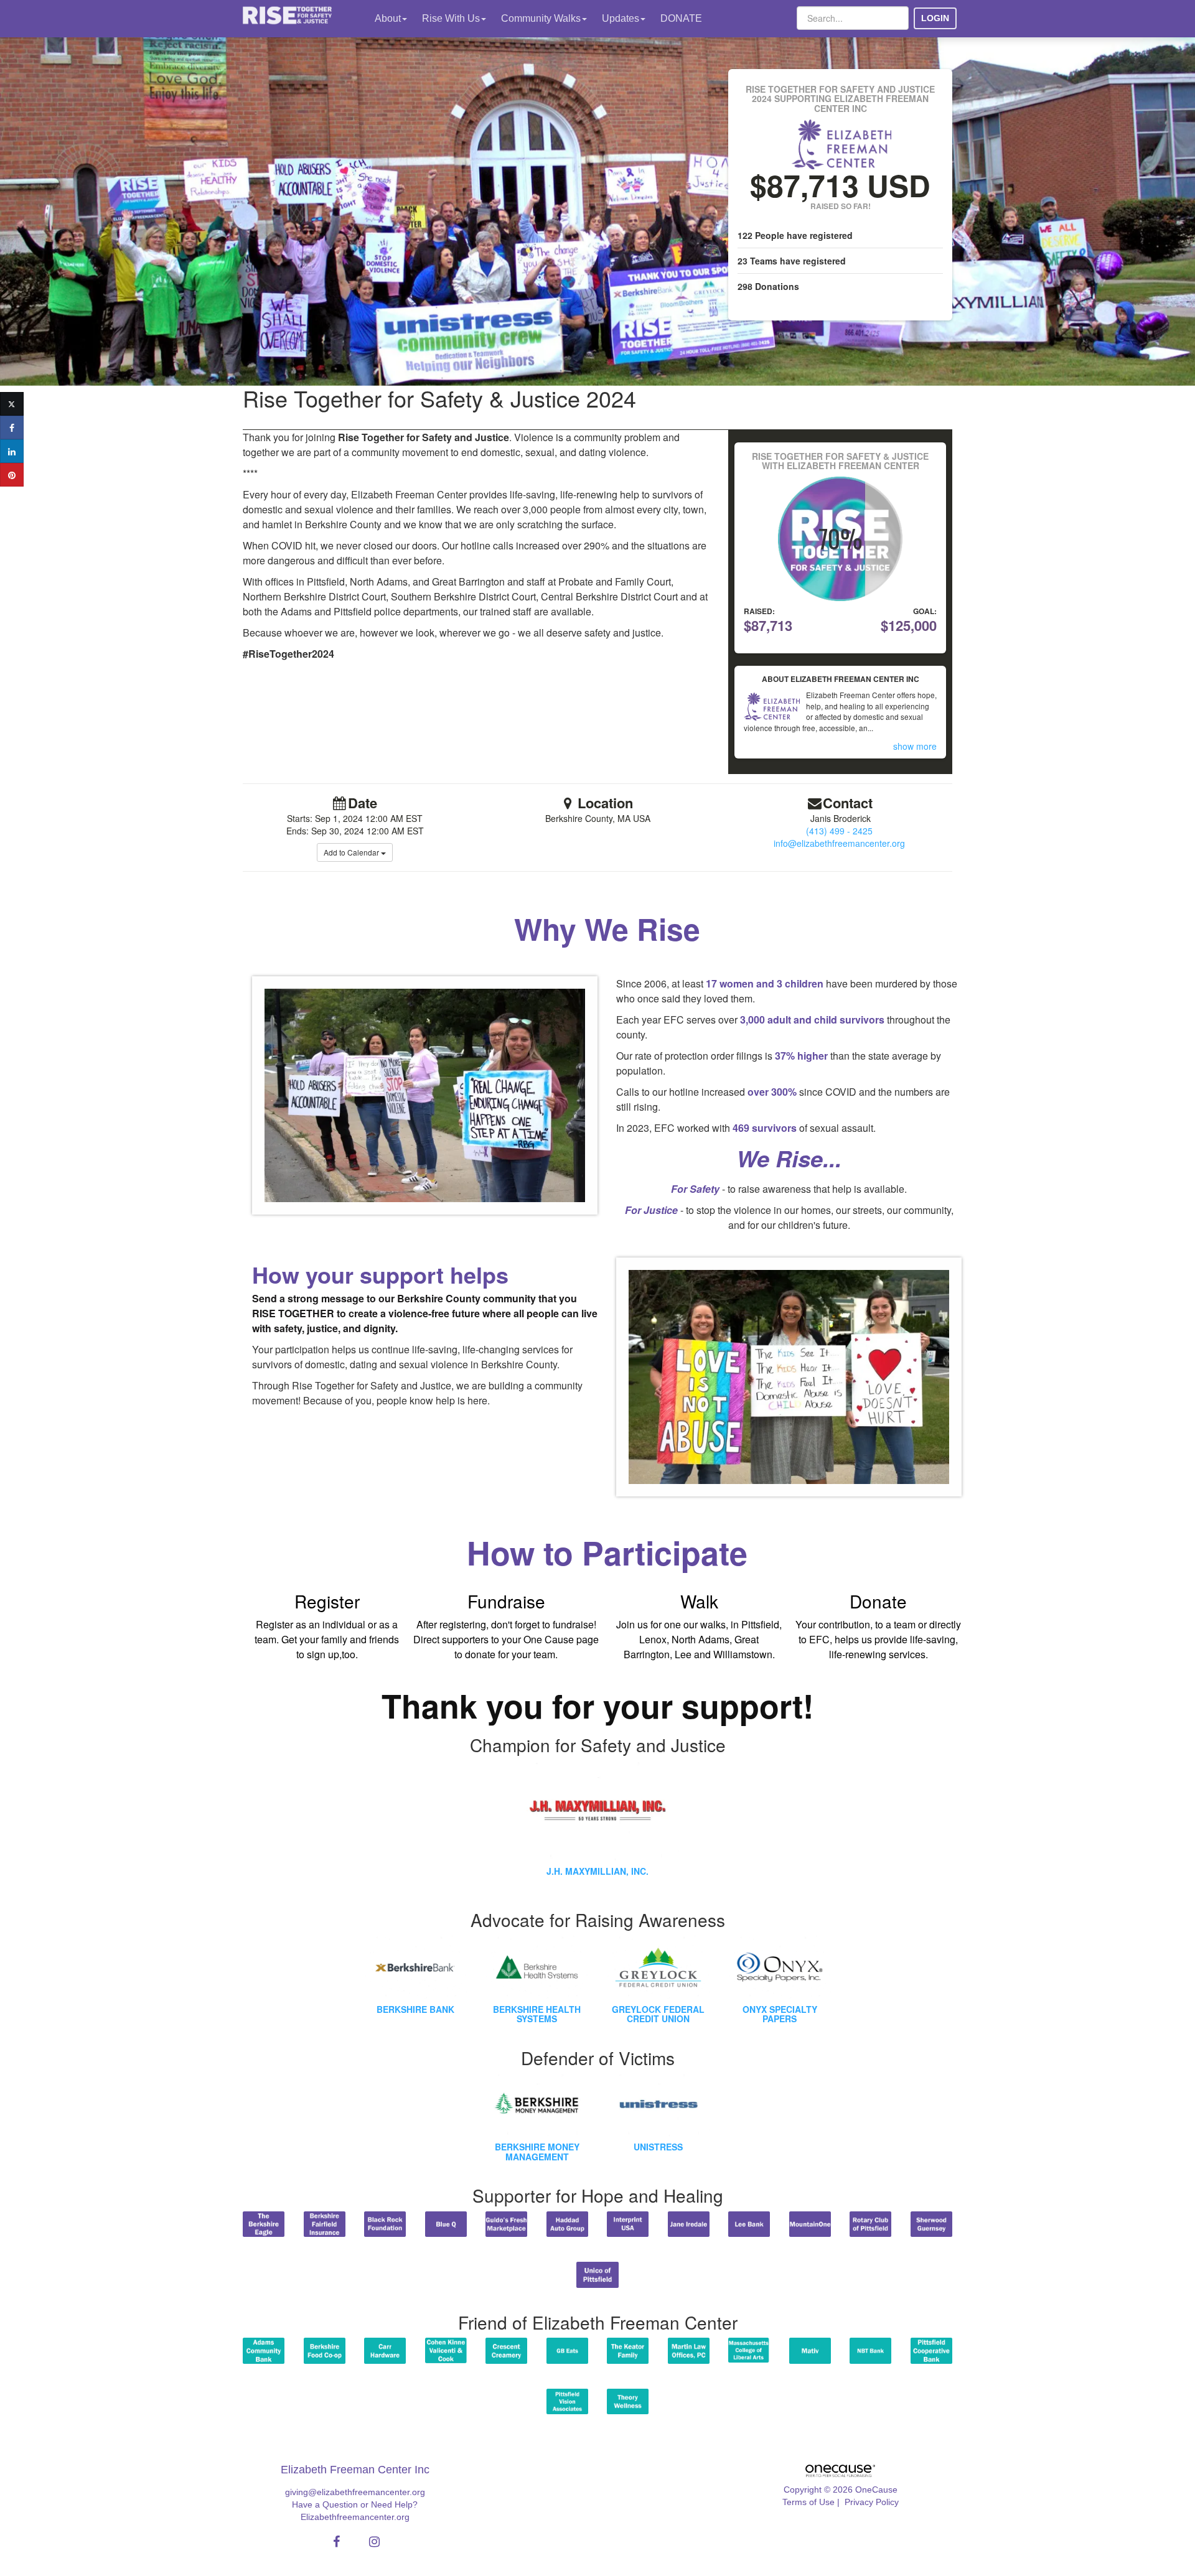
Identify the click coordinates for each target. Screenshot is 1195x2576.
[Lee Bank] (749, 2224)
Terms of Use (808, 2502)
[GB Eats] (568, 2350)
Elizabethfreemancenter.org (355, 2517)
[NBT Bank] (871, 2350)
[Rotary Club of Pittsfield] (871, 2224)
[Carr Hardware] (385, 2350)
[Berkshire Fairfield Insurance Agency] (325, 2224)
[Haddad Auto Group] (568, 2224)
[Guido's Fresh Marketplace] (507, 2224)
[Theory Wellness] (628, 2401)
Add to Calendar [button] (352, 852)
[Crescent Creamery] (507, 2350)
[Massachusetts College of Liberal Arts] (749, 2350)
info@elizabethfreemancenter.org (839, 843)
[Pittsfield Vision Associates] (568, 2401)
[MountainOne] (810, 2224)
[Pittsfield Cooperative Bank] (932, 2350)
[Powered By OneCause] (840, 2470)
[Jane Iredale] (689, 2224)
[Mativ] (810, 2350)
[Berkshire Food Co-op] (325, 2350)
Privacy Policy (872, 2502)
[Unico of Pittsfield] (597, 2275)
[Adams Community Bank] (264, 2350)
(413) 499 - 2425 (839, 831)
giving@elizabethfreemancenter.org (355, 2492)
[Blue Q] (446, 2224)
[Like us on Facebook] (335, 2542)
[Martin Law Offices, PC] (689, 2350)
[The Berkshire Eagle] (264, 2224)
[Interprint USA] (628, 2224)
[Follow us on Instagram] (371, 2542)
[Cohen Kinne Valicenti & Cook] (446, 2350)
